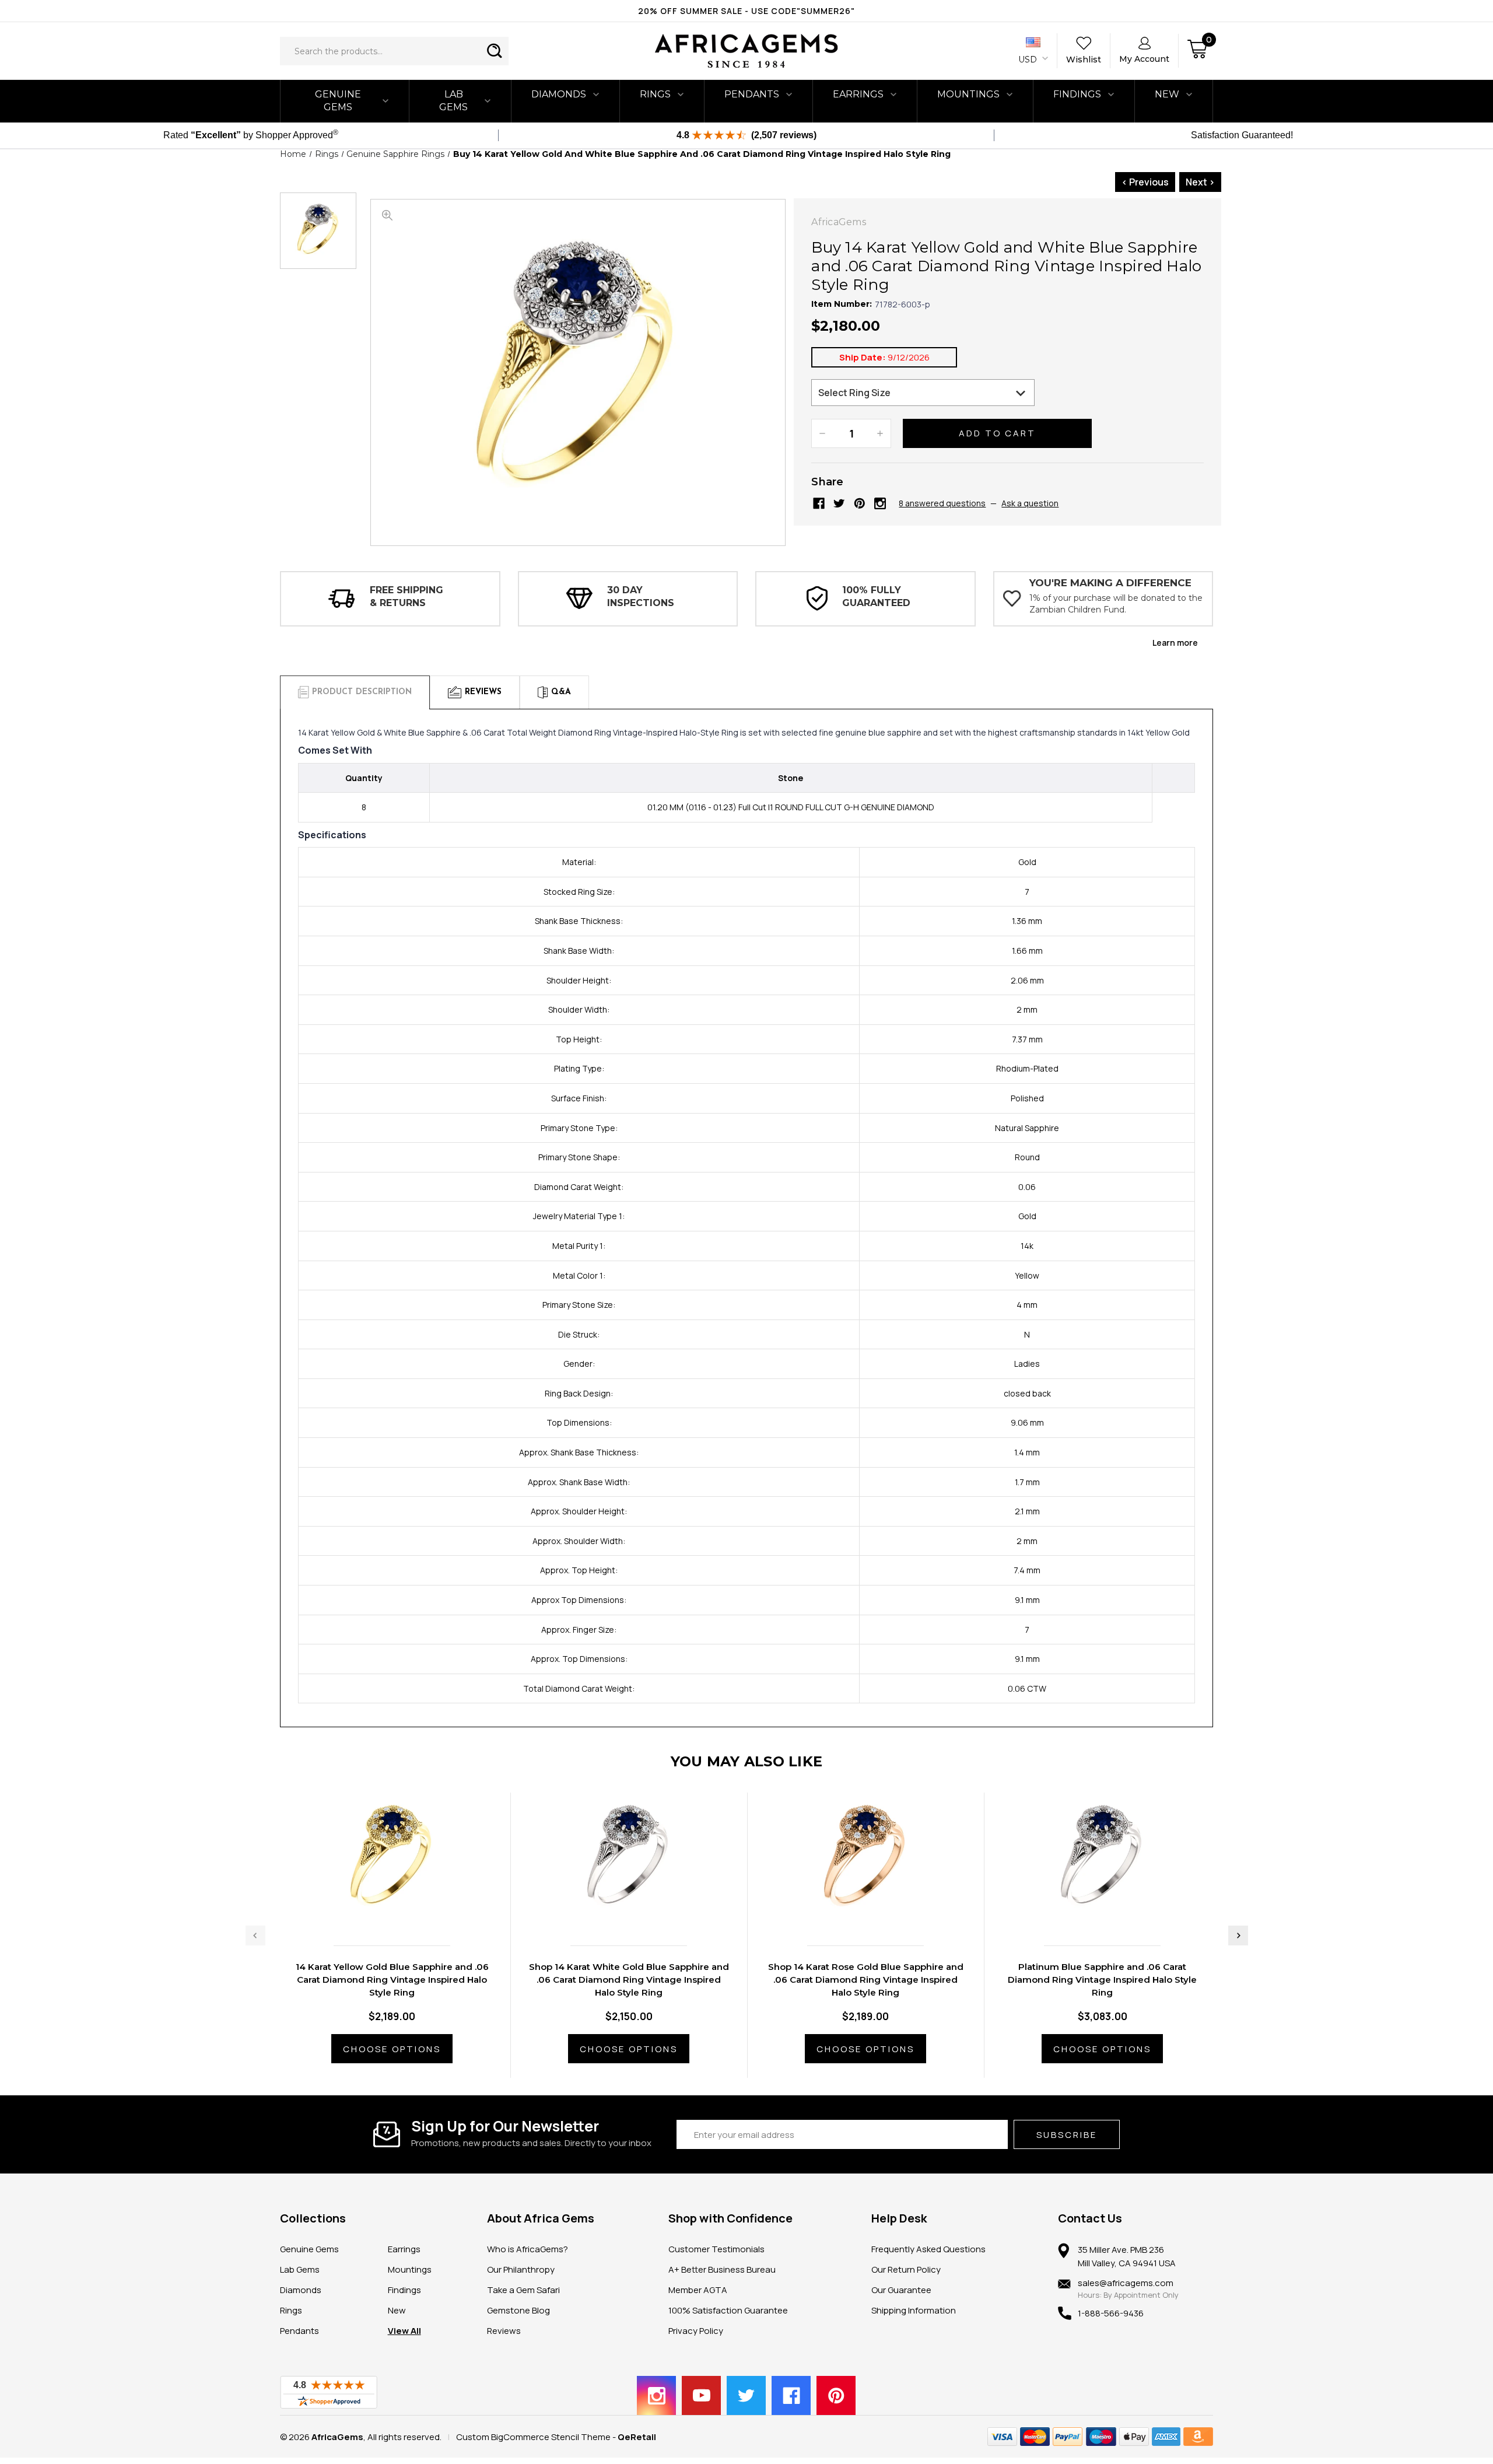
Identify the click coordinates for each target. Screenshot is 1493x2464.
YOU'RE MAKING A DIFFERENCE (1110, 583)
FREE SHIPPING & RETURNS (406, 596)
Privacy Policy (696, 2331)
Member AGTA (698, 2290)
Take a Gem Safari (523, 2290)
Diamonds (559, 94)
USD (1029, 60)
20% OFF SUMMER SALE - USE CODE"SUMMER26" (746, 11)
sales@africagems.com (1126, 2283)
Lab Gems (453, 101)
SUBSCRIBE (1067, 2135)
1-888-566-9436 (1111, 2313)
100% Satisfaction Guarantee (728, 2310)
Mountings (968, 94)
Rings (655, 94)
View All (404, 2331)
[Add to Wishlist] (404, 1912)
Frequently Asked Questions (928, 2249)
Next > (1200, 182)
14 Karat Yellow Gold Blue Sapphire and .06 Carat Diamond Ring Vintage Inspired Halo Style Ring (392, 1980)
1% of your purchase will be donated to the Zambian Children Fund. (1116, 604)
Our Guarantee (901, 2290)
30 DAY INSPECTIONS (641, 596)
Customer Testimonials (716, 2249)
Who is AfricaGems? (528, 2249)
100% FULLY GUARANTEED (876, 596)
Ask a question (1030, 503)
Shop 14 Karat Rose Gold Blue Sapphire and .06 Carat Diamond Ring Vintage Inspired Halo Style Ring (866, 1980)
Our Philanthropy (521, 2269)
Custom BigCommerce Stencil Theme (533, 2437)
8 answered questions (942, 503)
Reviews (504, 2331)
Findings (1077, 94)
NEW (1167, 94)
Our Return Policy (906, 2269)
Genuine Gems (338, 101)
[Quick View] (380, 1912)
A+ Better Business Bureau (722, 2269)
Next (1238, 1936)
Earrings (858, 94)
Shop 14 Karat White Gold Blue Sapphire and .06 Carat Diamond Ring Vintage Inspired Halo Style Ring (629, 1980)
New (397, 2310)
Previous (255, 1936)
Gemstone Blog (518, 2310)
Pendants (752, 94)
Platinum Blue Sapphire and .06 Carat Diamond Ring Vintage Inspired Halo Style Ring (1102, 1980)
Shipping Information (914, 2310)
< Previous (1145, 182)
